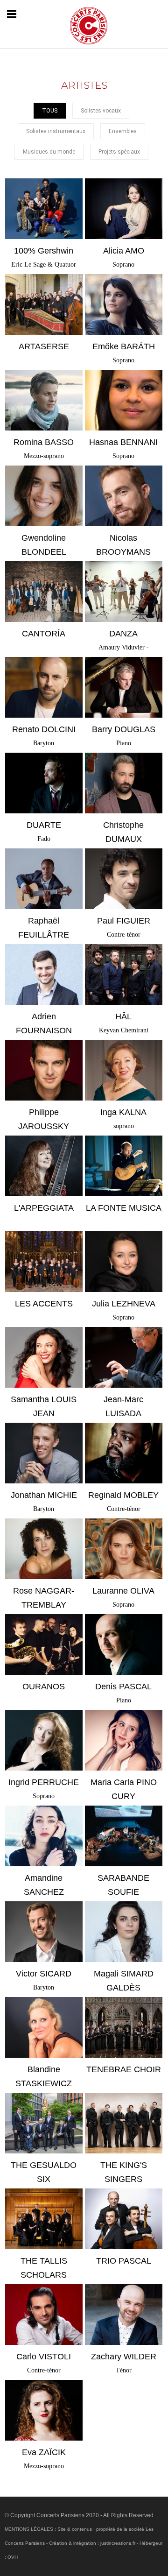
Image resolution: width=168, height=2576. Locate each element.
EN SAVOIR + (44, 225)
